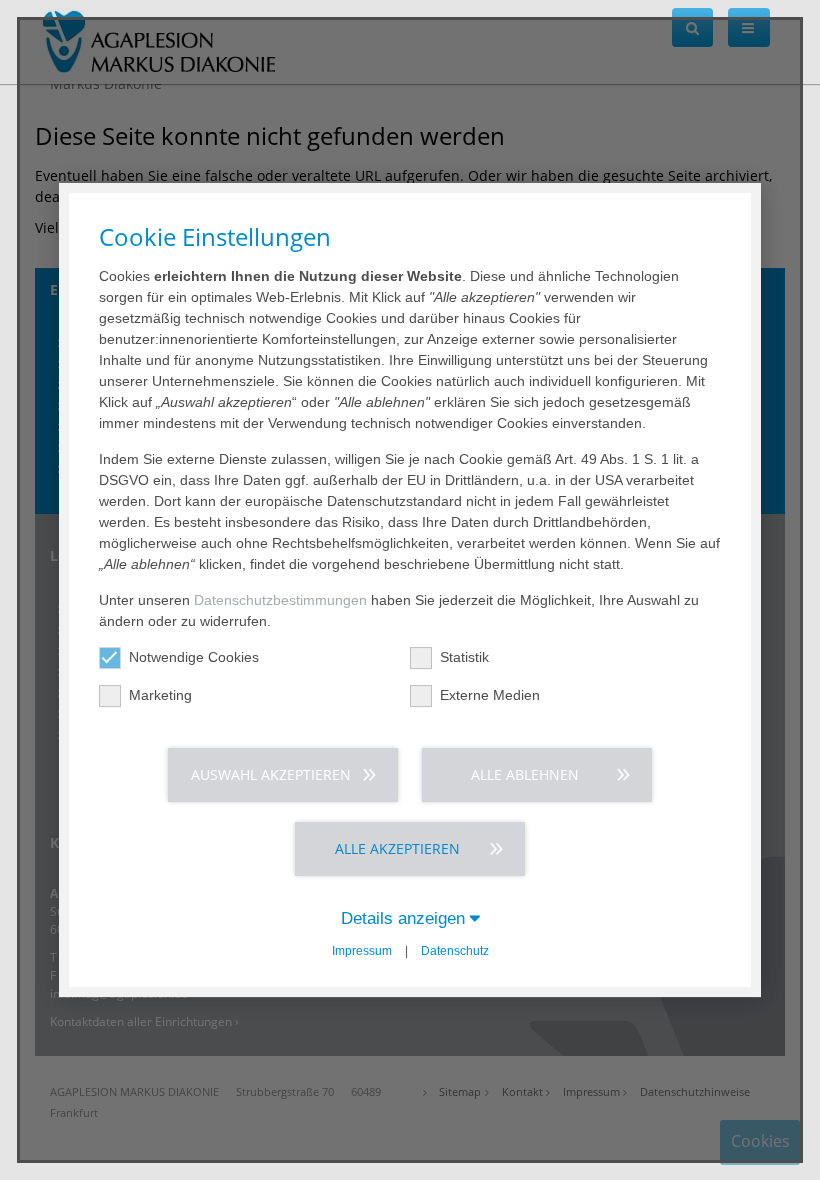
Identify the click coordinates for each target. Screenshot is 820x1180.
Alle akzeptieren (397, 848)
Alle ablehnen (525, 774)
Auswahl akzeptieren (271, 774)
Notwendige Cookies (194, 657)
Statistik (464, 657)
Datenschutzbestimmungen (280, 600)
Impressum (362, 951)
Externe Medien (490, 695)
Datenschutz (455, 951)
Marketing (160, 695)
